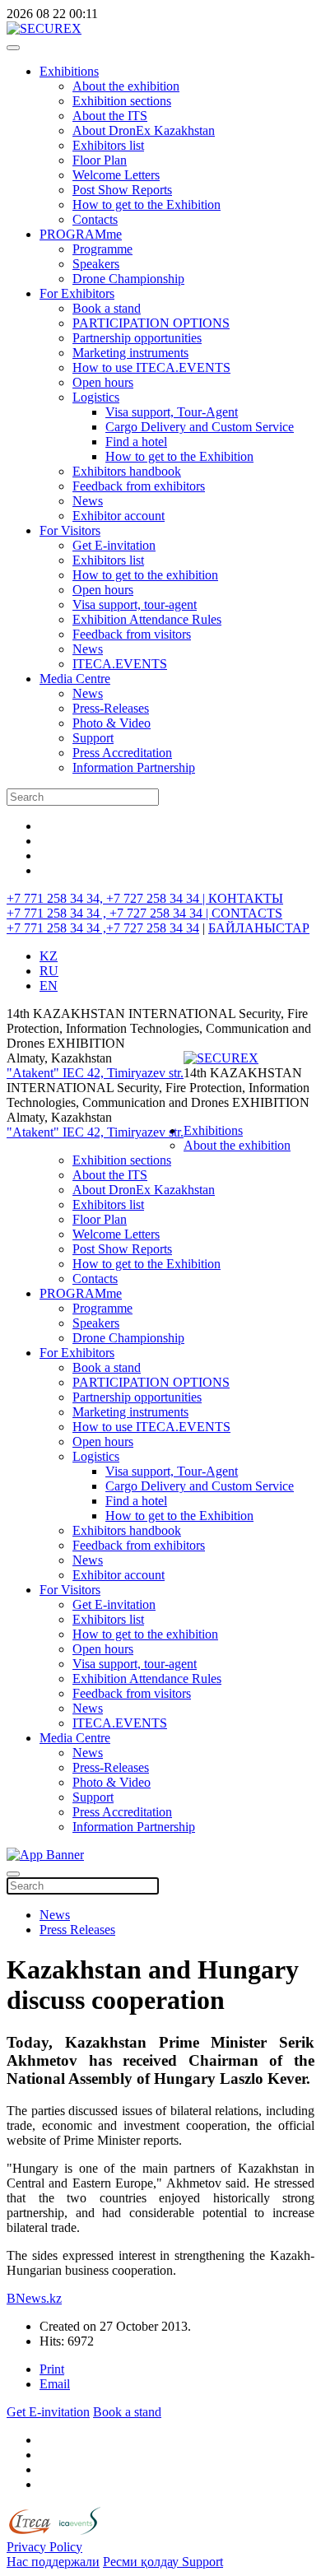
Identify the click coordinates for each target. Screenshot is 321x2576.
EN (49, 986)
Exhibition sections (122, 101)
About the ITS (110, 116)
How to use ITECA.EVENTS (151, 367)
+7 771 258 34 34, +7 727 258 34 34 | (107, 898)
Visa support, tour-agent (135, 604)
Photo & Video (112, 723)
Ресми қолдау (142, 2562)
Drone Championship (128, 279)
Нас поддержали (53, 2562)
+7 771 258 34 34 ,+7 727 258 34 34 (103, 928)
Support (93, 738)
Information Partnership (134, 767)
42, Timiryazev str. (135, 1073)
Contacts (95, 219)
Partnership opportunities (137, 338)
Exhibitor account (119, 516)
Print (52, 2369)
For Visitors (70, 530)
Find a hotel (136, 442)
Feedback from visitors (132, 634)
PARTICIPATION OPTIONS (151, 323)
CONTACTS (247, 913)
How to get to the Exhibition (147, 205)
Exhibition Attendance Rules (147, 619)
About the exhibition (126, 86)
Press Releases (77, 1930)
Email (55, 2384)
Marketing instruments (130, 353)
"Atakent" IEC (47, 1073)
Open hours (103, 382)
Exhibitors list (108, 145)
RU (49, 971)
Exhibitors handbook (127, 471)
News (88, 501)
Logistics (96, 397)
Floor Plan (100, 160)
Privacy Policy (44, 2547)
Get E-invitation (114, 545)
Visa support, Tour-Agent (172, 412)
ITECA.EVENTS (120, 664)
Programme (102, 249)
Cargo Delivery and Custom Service (200, 427)
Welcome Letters (116, 175)
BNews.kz (34, 2298)
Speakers (96, 264)
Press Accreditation (122, 753)
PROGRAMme (81, 234)
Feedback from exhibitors (139, 486)
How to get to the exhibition (145, 575)
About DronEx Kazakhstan (144, 130)
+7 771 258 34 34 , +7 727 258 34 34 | (109, 913)
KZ (49, 956)
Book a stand (107, 308)
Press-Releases (111, 708)
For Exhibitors (77, 293)
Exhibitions (69, 71)
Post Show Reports (122, 190)
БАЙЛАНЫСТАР (259, 928)
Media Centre (75, 679)
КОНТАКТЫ (246, 898)
